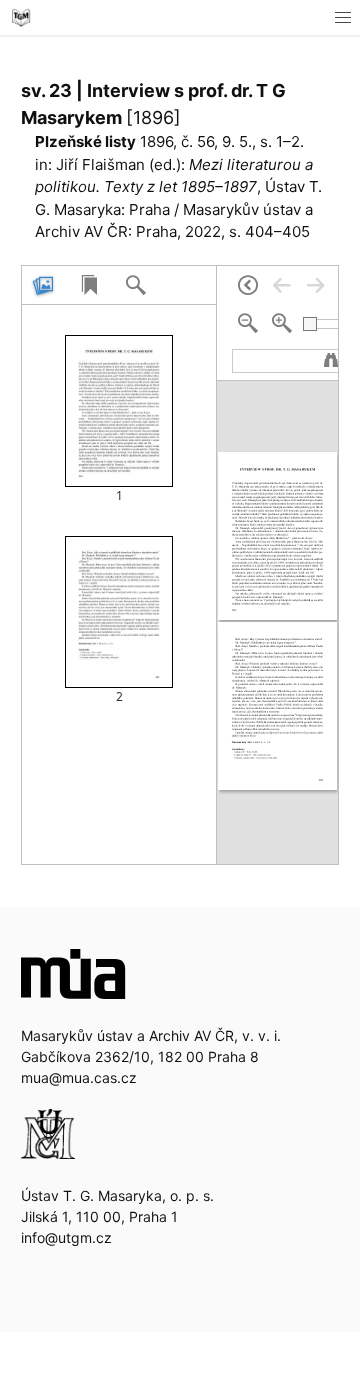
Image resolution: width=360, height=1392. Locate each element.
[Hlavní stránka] (20, 17)
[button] (342, 17)
